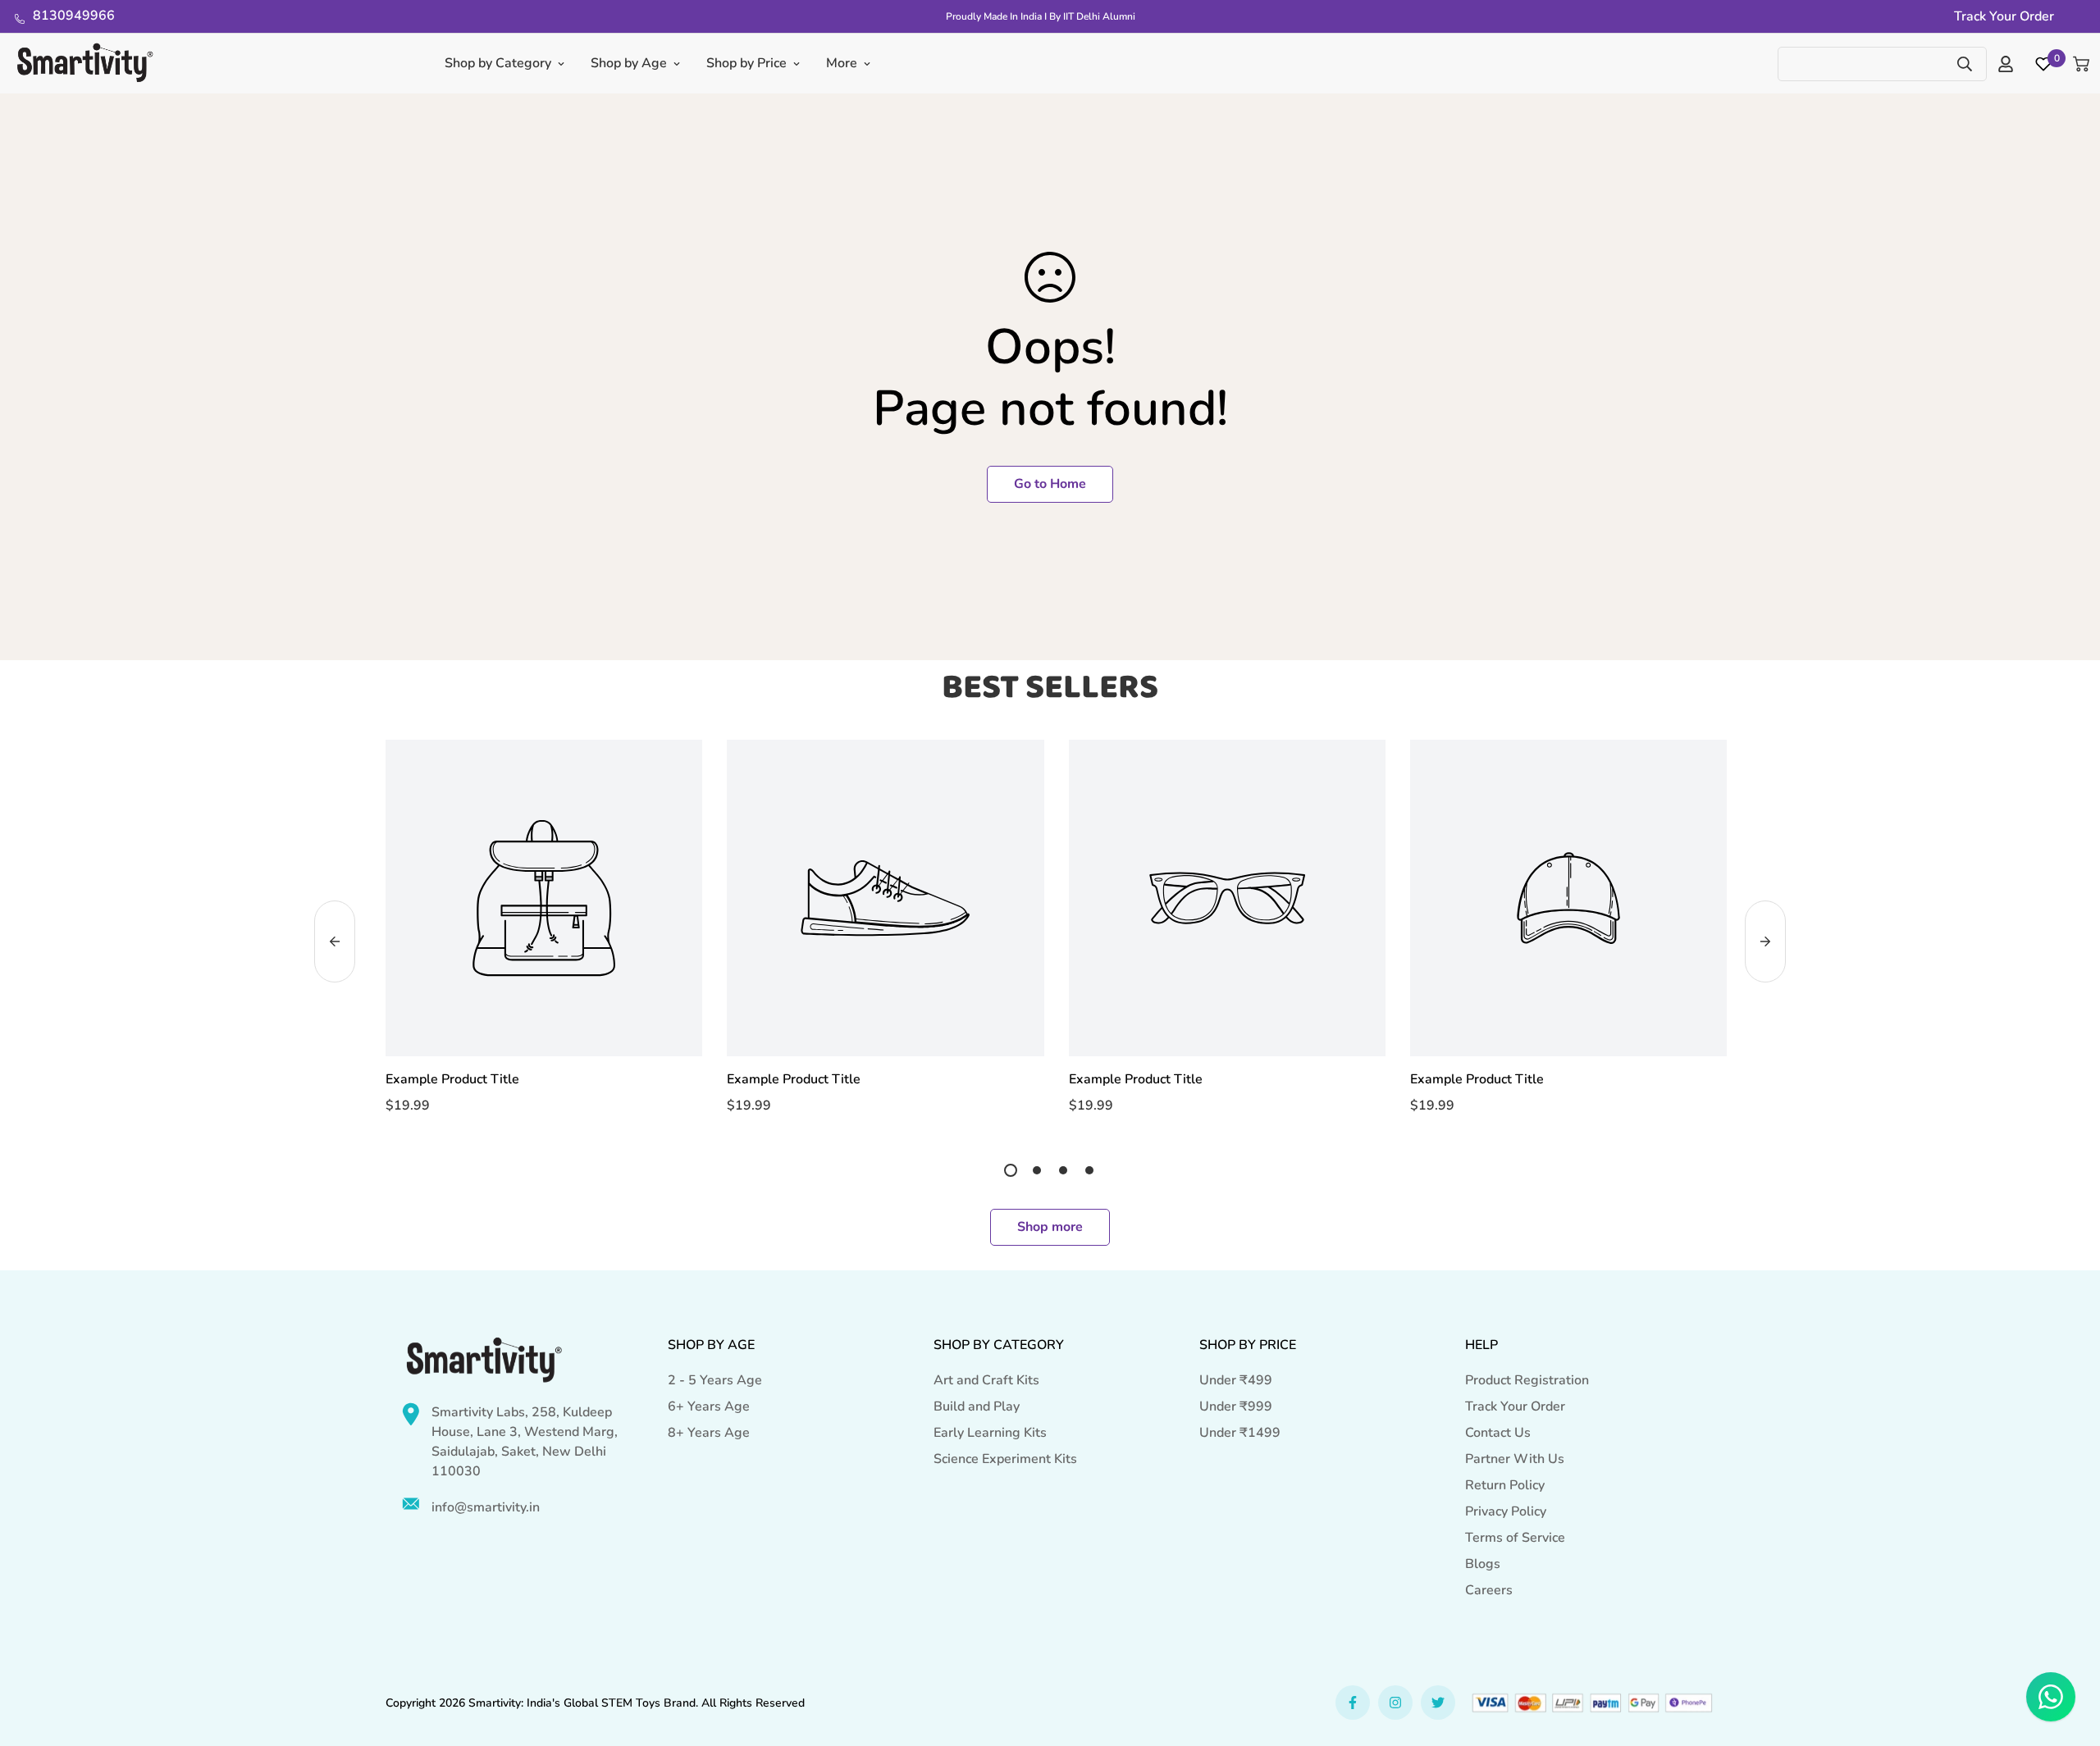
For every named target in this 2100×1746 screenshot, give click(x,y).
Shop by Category (498, 63)
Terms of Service (1515, 1538)
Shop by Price (746, 63)
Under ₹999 (1236, 1406)
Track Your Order (1515, 1406)
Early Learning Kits (990, 1433)
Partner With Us (1515, 1459)
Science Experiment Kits (1005, 1459)
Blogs (1483, 1564)
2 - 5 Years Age (715, 1380)
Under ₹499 (1236, 1380)
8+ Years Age (709, 1433)
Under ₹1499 (1240, 1433)
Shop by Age (629, 63)
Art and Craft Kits (986, 1380)
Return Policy (1505, 1485)
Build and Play (977, 1406)
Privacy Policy (1506, 1511)
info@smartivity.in (486, 1507)
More (842, 63)
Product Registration (1527, 1380)
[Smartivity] (85, 64)
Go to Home (1050, 484)
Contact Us (1498, 1433)
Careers (1489, 1590)
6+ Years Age (709, 1406)
